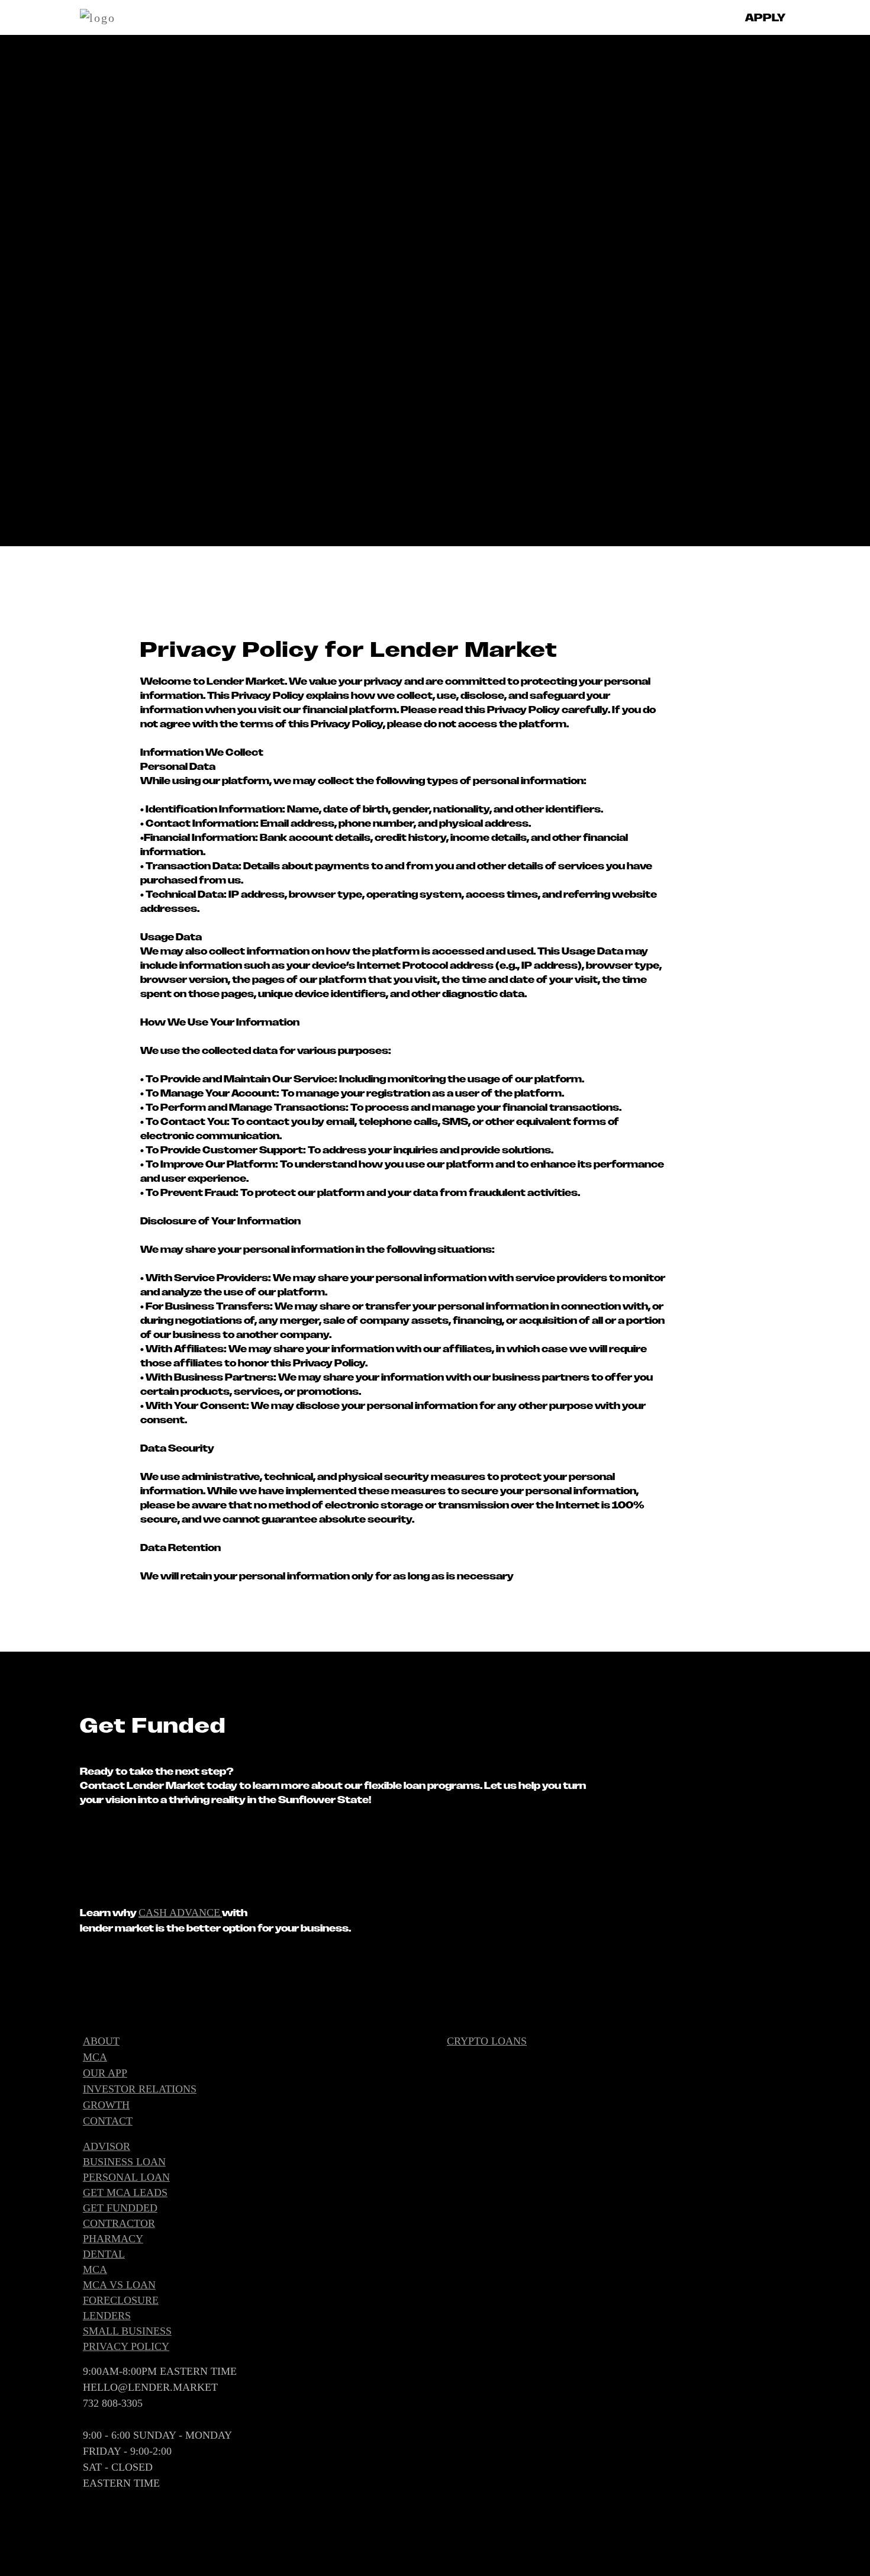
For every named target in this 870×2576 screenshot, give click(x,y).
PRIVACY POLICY (126, 2346)
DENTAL (104, 2254)
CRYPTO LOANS (487, 2041)
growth (106, 2105)
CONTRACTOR (119, 2223)
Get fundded (120, 2208)
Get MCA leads (125, 2193)
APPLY (765, 17)
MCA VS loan (119, 2285)
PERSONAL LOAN (126, 2177)
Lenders (107, 2316)
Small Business (127, 2331)
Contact (108, 2121)
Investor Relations (140, 2089)
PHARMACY (113, 2239)
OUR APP (105, 2073)
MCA (95, 2057)
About (101, 2041)
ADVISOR (107, 2146)
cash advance (179, 1913)
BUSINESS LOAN (124, 2162)
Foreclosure (121, 2300)
